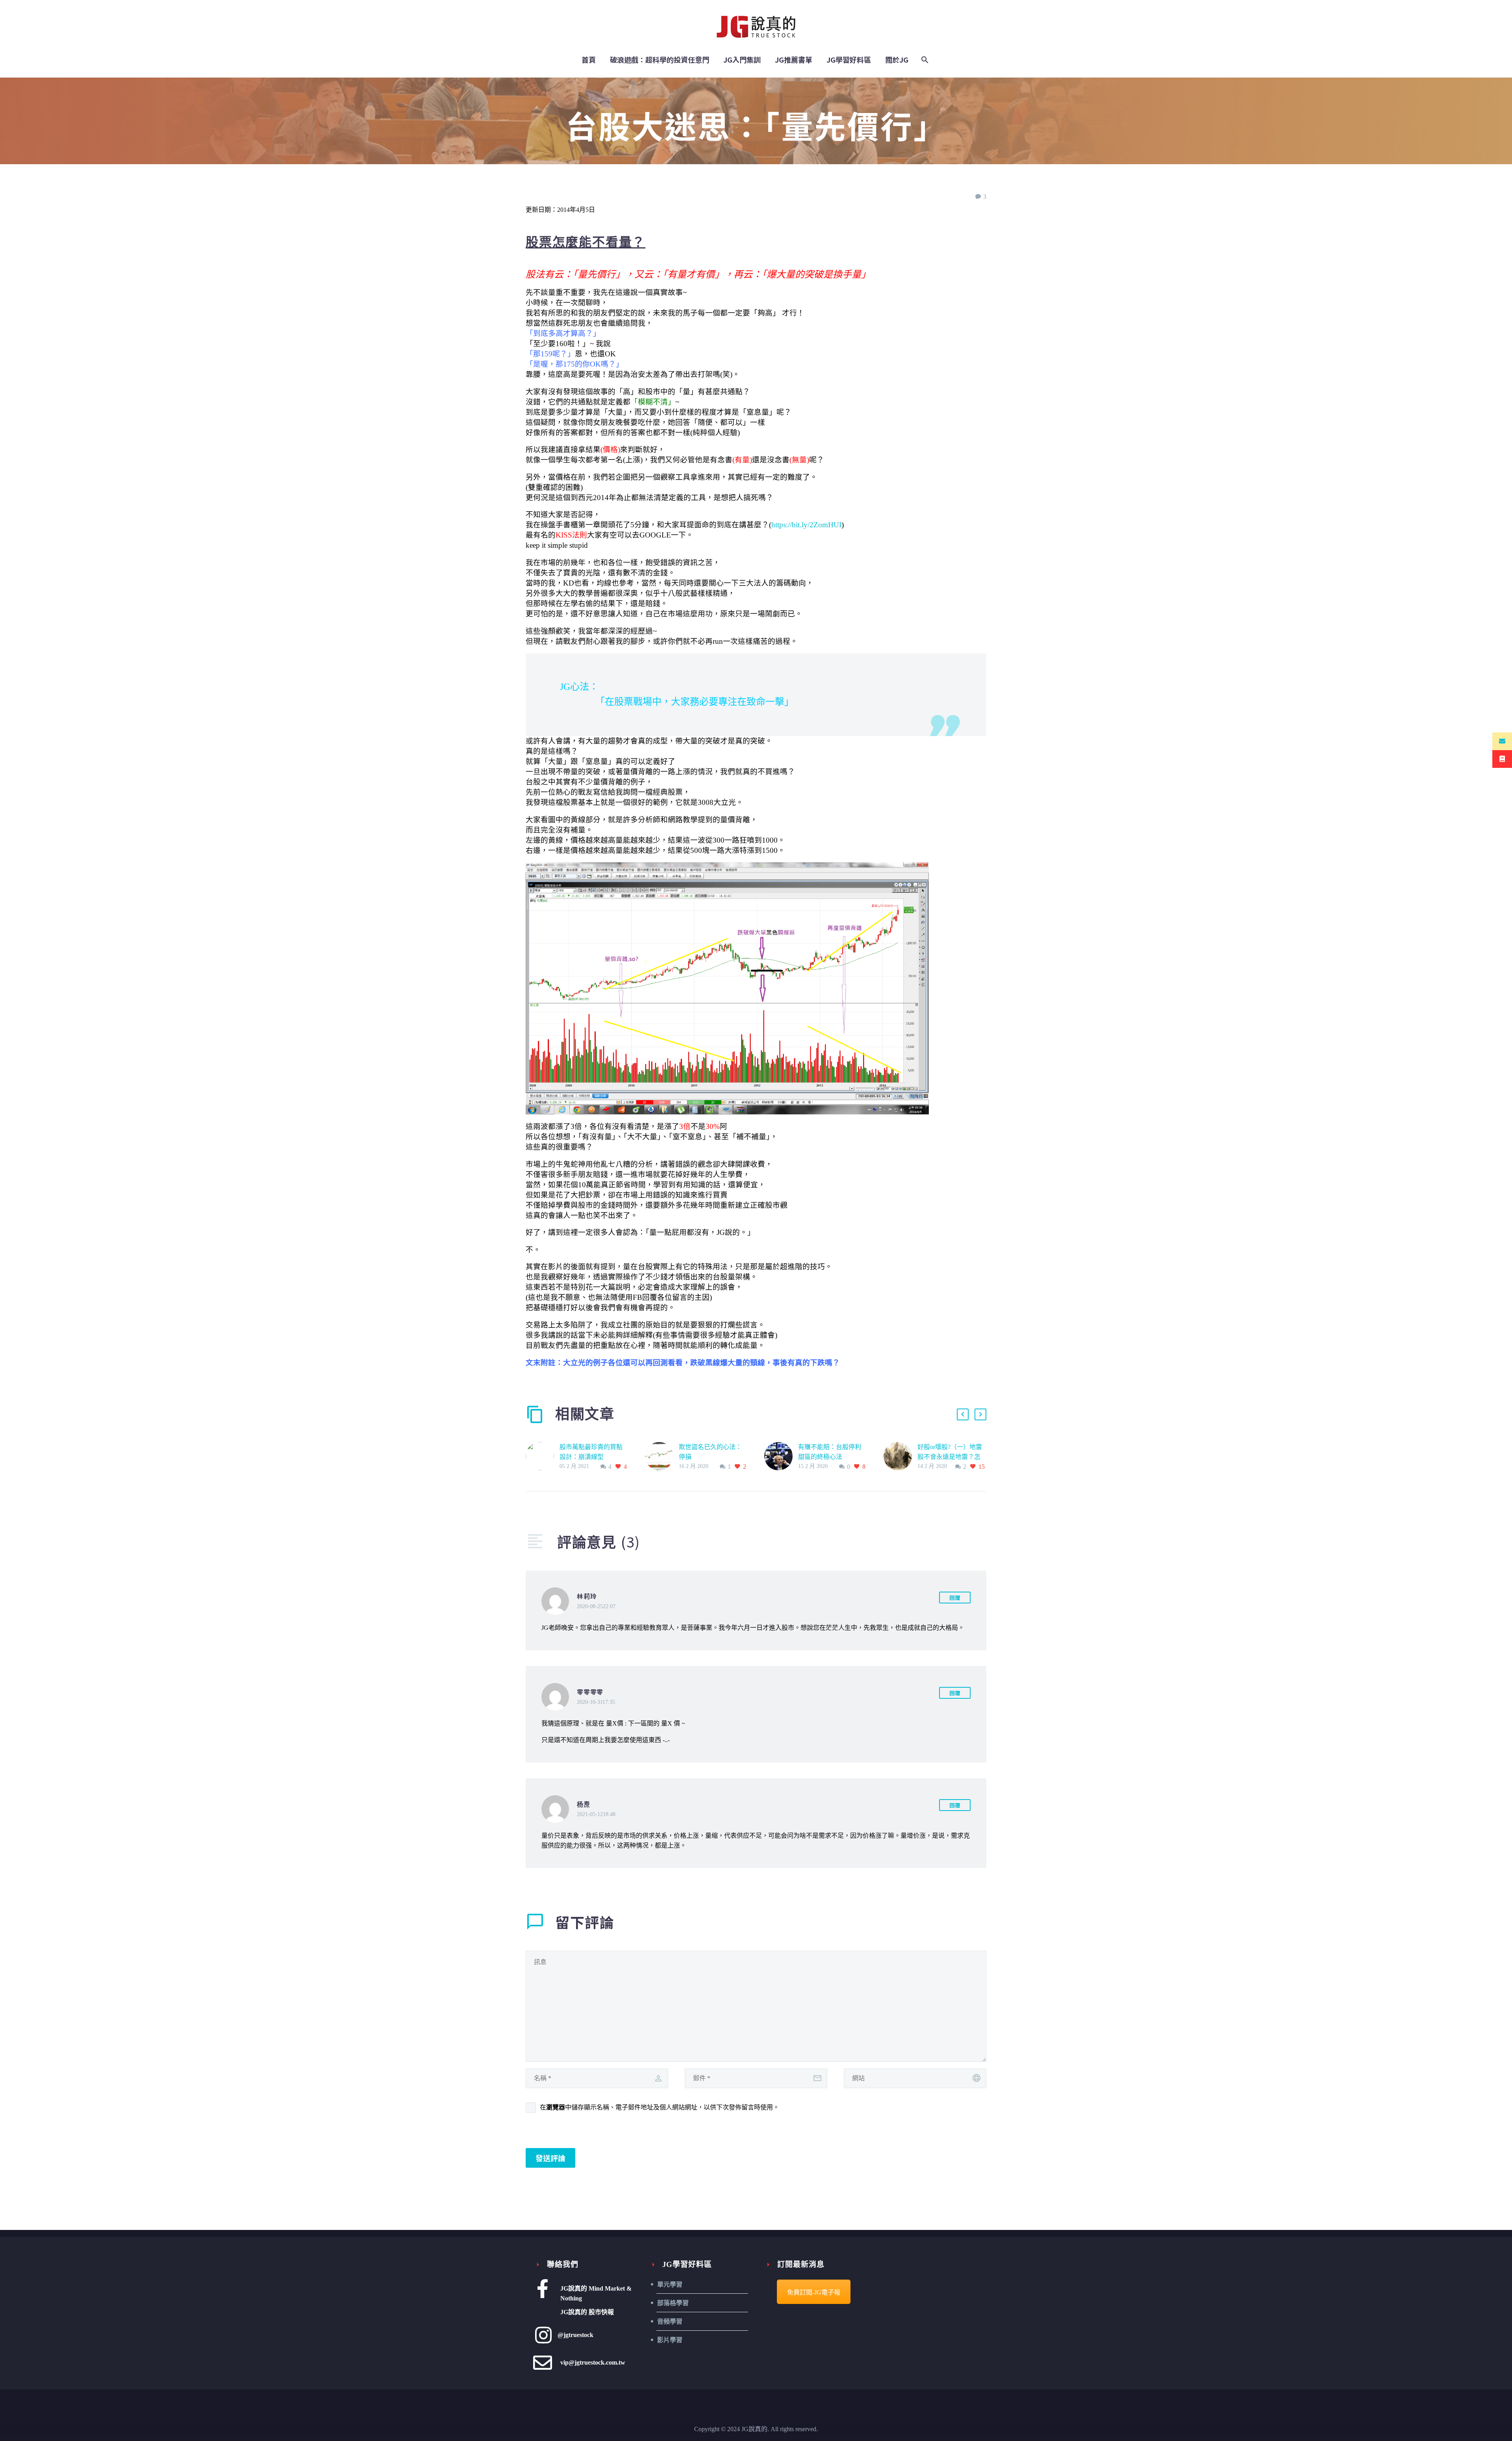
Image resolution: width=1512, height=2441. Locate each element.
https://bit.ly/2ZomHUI (806, 525)
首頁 (589, 60)
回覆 (955, 1598)
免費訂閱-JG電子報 (814, 2292)
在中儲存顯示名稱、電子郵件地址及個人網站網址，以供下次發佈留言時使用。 (660, 2107)
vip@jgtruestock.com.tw (593, 2362)
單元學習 (670, 2284)
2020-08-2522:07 (596, 1606)
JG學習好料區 (849, 60)
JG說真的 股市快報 (587, 2312)
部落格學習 (673, 2303)
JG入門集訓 (742, 60)
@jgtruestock (575, 2335)
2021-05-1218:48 (596, 1814)
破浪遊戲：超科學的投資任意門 (660, 60)
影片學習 (670, 2340)
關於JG (897, 60)
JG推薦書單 (794, 60)
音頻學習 (670, 2321)
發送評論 (550, 2158)
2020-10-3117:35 (596, 1702)
